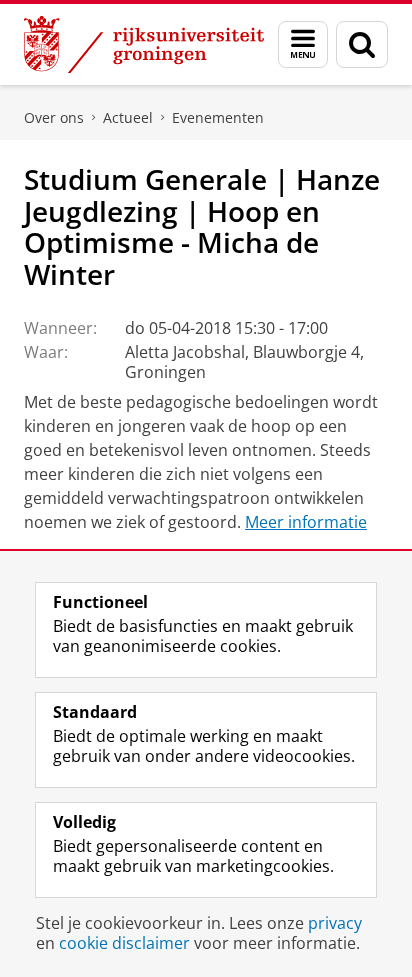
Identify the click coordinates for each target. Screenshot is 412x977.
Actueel (128, 117)
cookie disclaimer (124, 943)
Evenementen (218, 117)
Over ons (54, 117)
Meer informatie (306, 522)
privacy (335, 923)
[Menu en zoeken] (303, 44)
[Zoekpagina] (362, 44)
